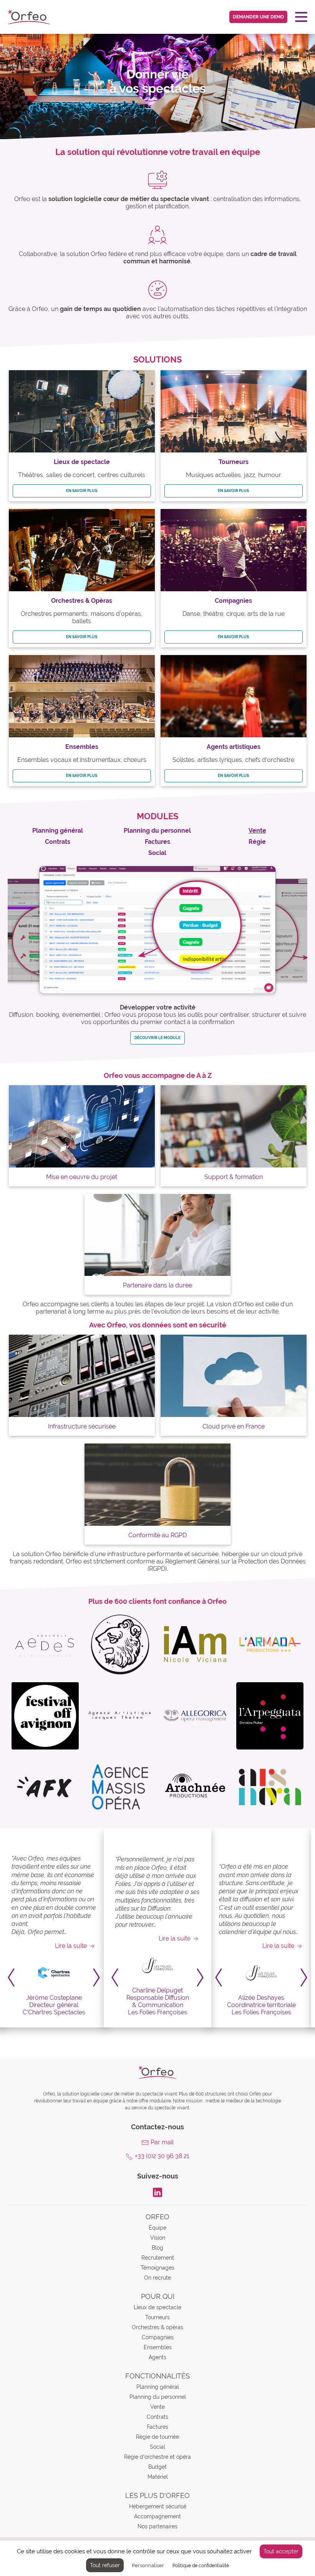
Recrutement (158, 2258)
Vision (158, 2238)
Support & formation (234, 1177)
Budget (157, 2467)
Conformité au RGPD (157, 1535)
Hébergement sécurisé (158, 2506)
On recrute (157, 2278)
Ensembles (158, 2347)
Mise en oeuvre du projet (82, 1177)
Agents (157, 2357)
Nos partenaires (157, 2526)
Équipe (157, 2228)
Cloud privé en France (234, 1426)
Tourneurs (157, 2317)
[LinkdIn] (157, 2192)
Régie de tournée (157, 2437)
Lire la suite (71, 1946)
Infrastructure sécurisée (82, 1426)
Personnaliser (148, 2565)
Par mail (162, 2142)
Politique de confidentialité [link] (201, 2566)
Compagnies (158, 2337)
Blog (157, 2248)
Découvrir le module (157, 1038)
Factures (157, 2427)
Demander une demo (258, 17)
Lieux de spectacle (157, 2307)
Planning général (158, 2387)
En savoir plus (82, 491)
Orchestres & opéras (157, 2327)
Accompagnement (157, 2516)
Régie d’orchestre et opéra (157, 2457)
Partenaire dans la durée (157, 1285)
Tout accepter (281, 2551)
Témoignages (157, 2268)
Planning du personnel (158, 2397)
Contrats (157, 2417)
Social (157, 2447)
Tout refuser (105, 2565)
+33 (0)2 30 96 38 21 (162, 2156)
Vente (157, 2407)
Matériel (158, 2477)
